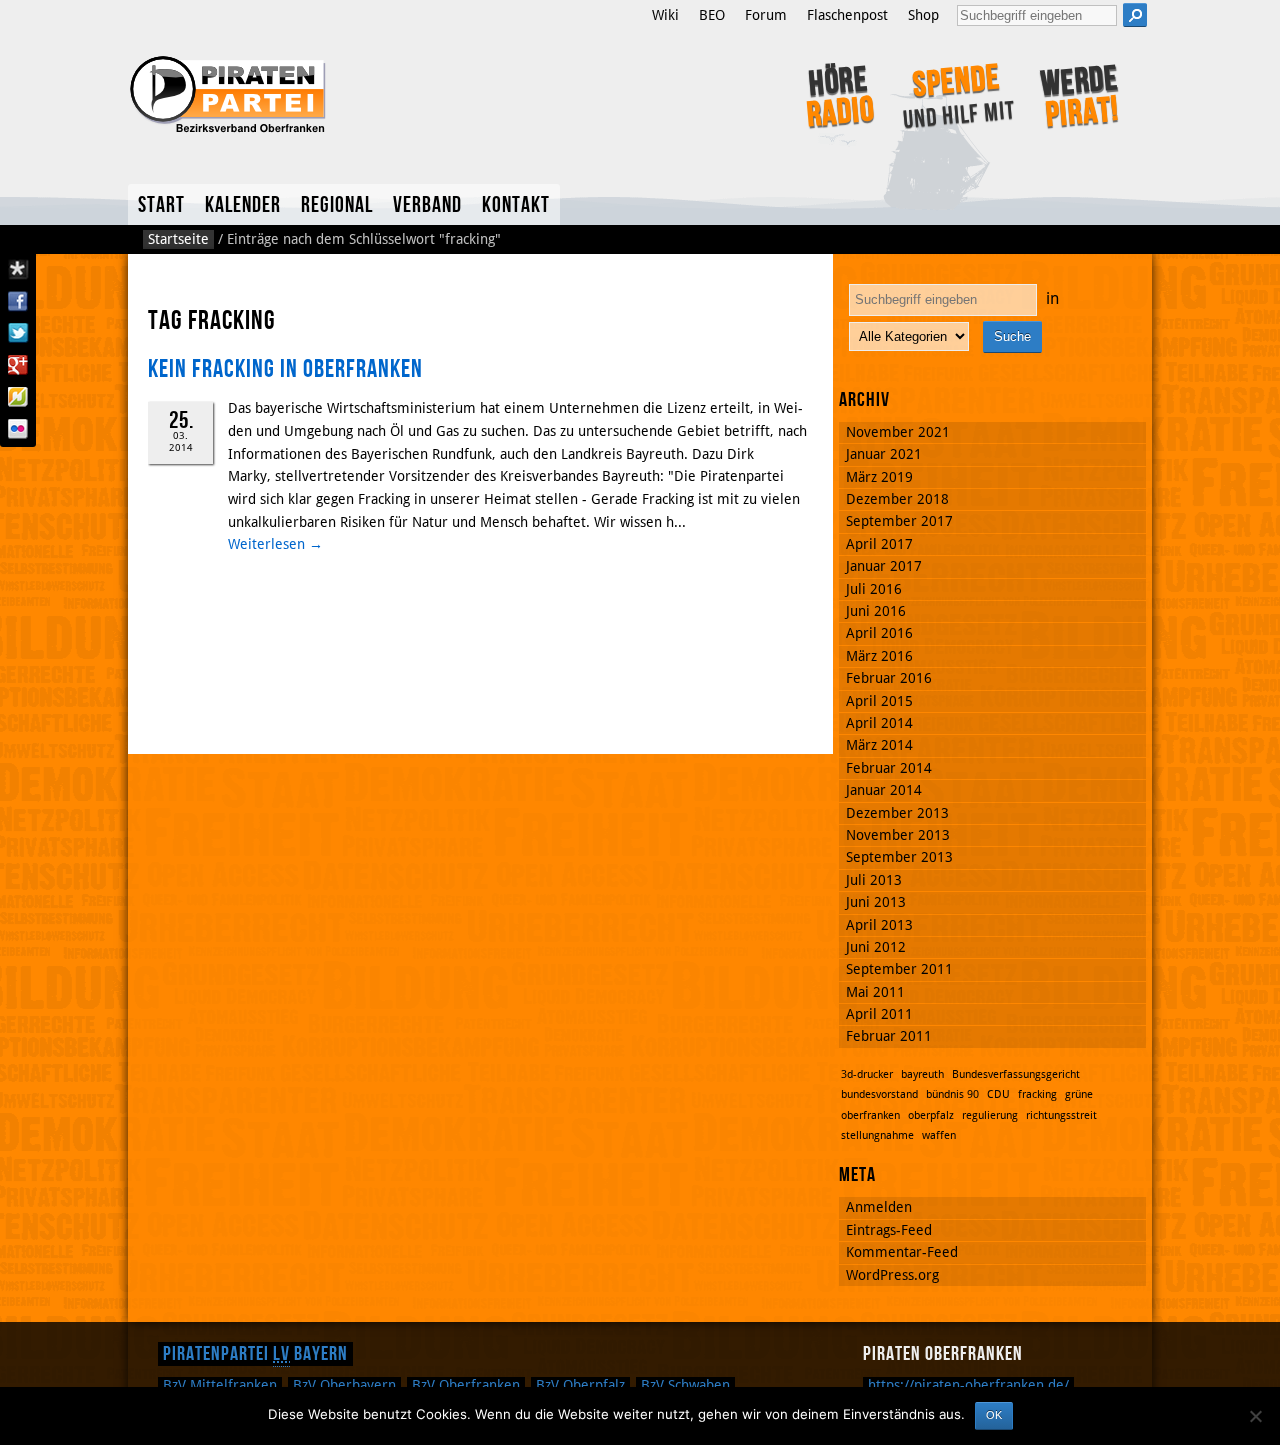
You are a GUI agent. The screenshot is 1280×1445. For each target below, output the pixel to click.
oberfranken (870, 1115)
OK (994, 1415)
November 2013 (898, 835)
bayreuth (922, 1074)
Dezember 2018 (897, 499)
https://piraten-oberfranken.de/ (968, 1385)
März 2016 (879, 656)
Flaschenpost (847, 15)
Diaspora (18, 269)
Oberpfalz (580, 1385)
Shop (923, 15)
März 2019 (879, 477)
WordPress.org (892, 1275)
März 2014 (879, 745)
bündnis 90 (952, 1094)
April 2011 (879, 1014)
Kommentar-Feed (902, 1252)
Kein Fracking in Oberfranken (285, 369)
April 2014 (879, 723)
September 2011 (899, 969)
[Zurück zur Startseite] (333, 92)
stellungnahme (877, 1135)
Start (161, 205)
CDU (998, 1094)
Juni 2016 (876, 611)
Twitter (18, 333)
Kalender (243, 205)
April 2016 (879, 633)
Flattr (18, 397)
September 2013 (899, 857)
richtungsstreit (1061, 1115)
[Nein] (1255, 1416)
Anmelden (879, 1207)
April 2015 (879, 701)
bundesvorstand (879, 1094)
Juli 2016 (874, 589)
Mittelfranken (220, 1385)
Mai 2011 (875, 992)
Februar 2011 (889, 1036)
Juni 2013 (876, 902)
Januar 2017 (884, 566)
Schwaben (685, 1385)
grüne (1079, 1094)
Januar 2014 (884, 790)
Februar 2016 (889, 678)
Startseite (178, 239)
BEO (712, 15)
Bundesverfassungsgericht (1016, 1074)
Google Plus (18, 365)
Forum (766, 15)
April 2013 (879, 925)
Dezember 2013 (897, 813)
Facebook (18, 301)
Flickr (18, 429)
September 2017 (899, 521)
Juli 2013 (874, 880)
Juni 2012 (876, 947)
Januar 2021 (884, 454)
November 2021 (898, 432)
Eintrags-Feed (889, 1230)
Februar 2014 (889, 768)
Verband (427, 205)
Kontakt (516, 205)
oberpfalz (931, 1115)
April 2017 (879, 544)
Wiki (665, 15)
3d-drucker (867, 1074)
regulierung (990, 1115)
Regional (337, 205)
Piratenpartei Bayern (255, 1354)
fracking (1037, 1094)
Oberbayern (344, 1385)
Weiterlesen (275, 544)
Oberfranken (466, 1385)
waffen (939, 1135)
